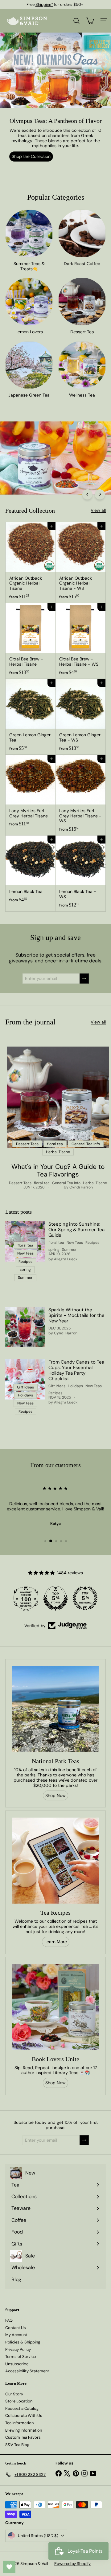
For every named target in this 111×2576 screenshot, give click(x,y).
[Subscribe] (84, 979)
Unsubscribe (17, 2364)
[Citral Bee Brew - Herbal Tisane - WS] (80, 641)
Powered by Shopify (72, 2564)
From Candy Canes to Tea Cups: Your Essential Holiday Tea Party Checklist (76, 1370)
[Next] (100, 494)
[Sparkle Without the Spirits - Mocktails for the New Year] (25, 1327)
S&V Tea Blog (17, 2445)
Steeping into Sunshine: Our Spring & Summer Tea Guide (76, 1230)
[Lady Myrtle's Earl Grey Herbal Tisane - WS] (80, 795)
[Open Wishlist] (9, 2567)
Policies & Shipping (23, 2342)
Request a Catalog (22, 2408)
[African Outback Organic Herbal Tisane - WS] (80, 563)
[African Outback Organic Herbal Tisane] (31, 563)
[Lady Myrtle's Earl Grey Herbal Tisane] (31, 793)
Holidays (75, 1386)
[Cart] (90, 21)
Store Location (19, 2401)
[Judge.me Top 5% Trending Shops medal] (85, 1598)
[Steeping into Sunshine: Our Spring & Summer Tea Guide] (25, 1241)
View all (98, 510)
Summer (69, 1250)
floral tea (42, 1183)
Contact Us (16, 2328)
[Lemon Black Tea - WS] (80, 873)
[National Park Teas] (55, 1709)
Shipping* (44, 4)
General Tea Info (66, 1183)
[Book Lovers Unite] (55, 2007)
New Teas (75, 1243)
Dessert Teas (20, 1183)
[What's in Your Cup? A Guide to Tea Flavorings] (58, 1097)
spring (54, 1250)
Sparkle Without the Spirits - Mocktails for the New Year (76, 1315)
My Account (16, 2335)
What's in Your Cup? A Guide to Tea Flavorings (58, 1171)
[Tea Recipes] (55, 1861)
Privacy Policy (18, 2349)
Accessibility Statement (27, 2371)
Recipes (92, 1243)
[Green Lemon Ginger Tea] (31, 717)
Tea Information (19, 2423)
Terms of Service (21, 2357)
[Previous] (87, 494)
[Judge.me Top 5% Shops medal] (55, 1598)
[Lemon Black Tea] (31, 871)
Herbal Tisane (95, 1183)
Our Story (14, 2394)
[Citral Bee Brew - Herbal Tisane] (31, 641)
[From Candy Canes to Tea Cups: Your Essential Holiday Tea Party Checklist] (25, 1379)
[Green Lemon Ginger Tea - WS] (80, 717)
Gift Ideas (57, 1386)
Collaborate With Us (24, 2415)
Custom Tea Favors (23, 2437)
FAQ (9, 2320)
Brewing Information (24, 2430)
